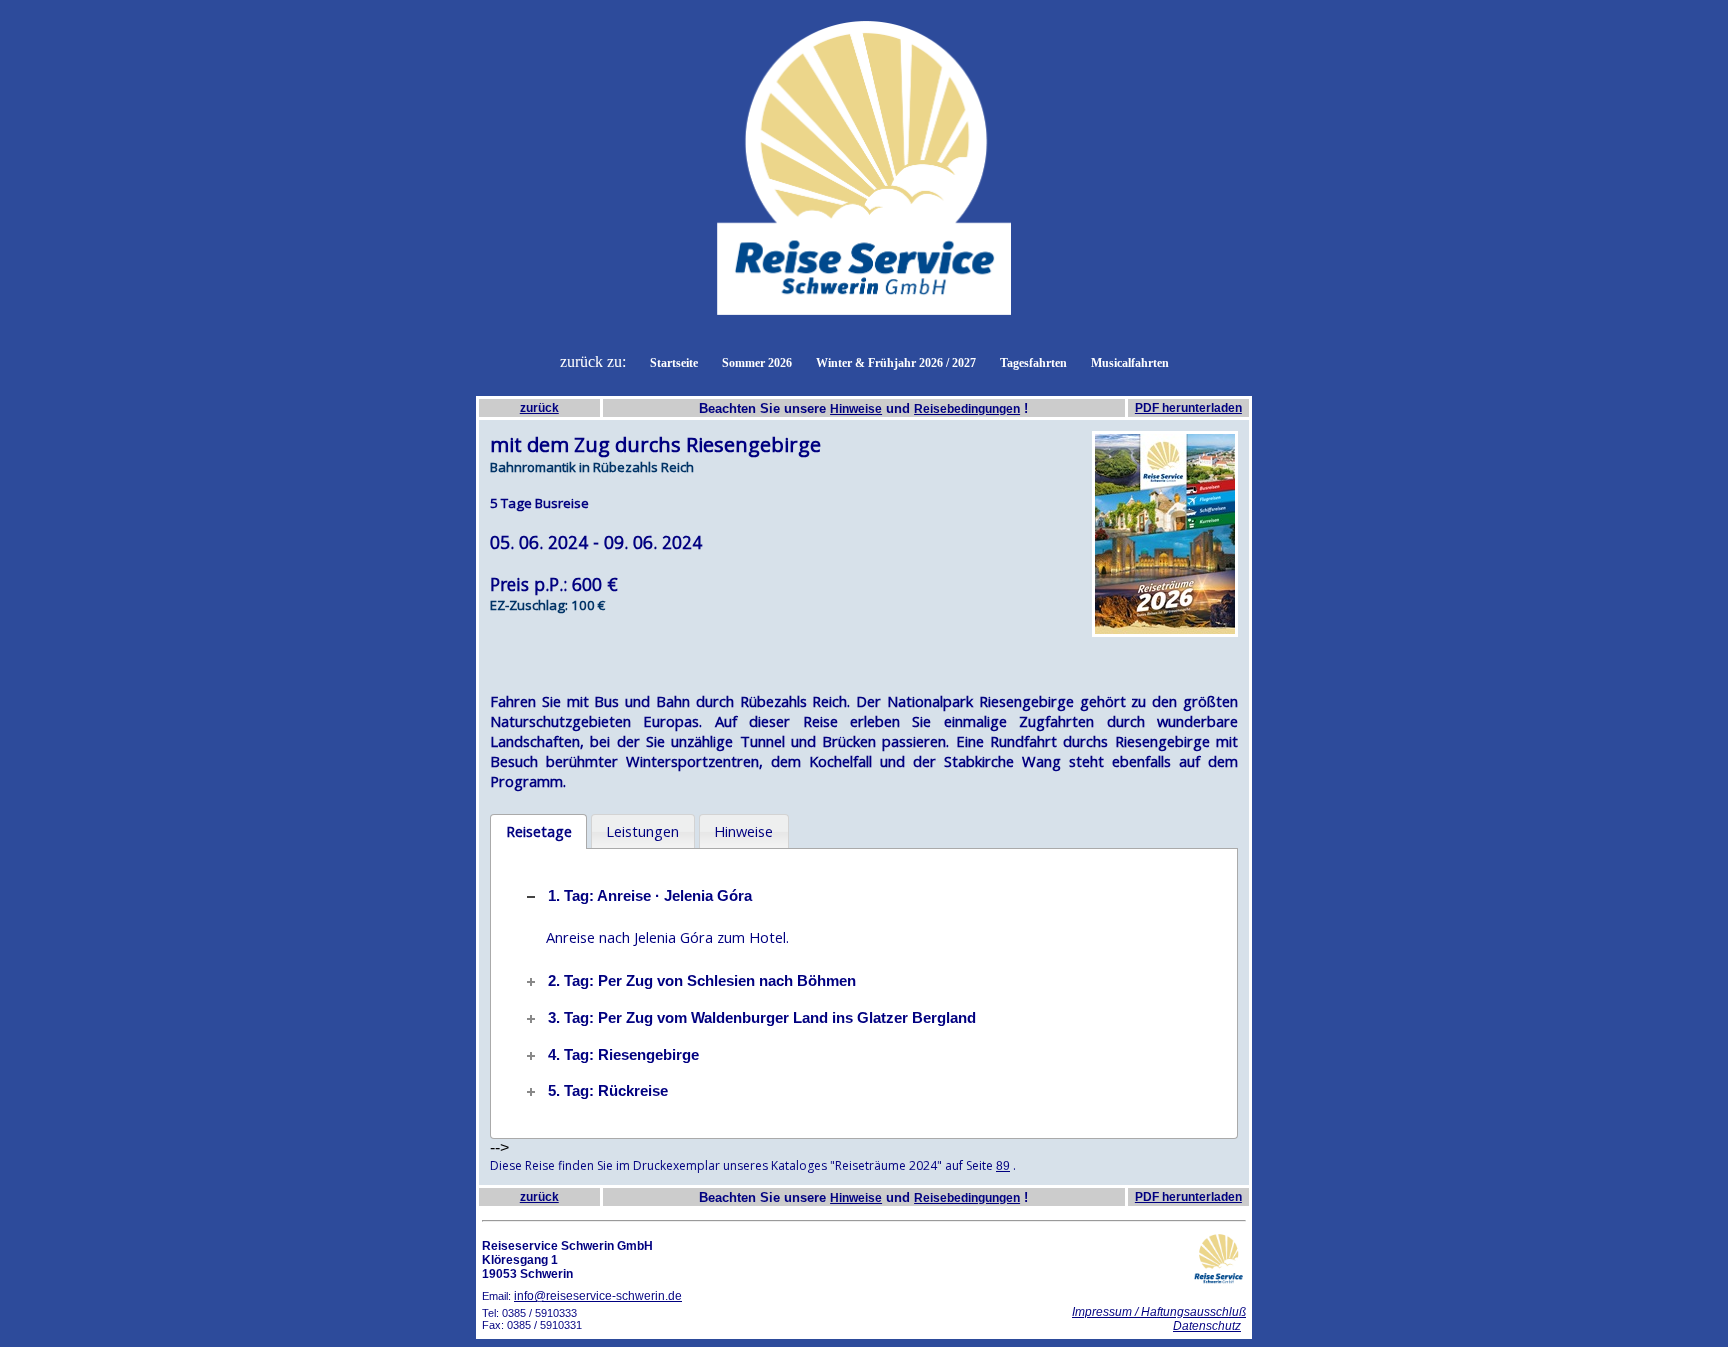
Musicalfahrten (1130, 363)
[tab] (538, 832)
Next (1268, 534)
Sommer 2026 (757, 363)
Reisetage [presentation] (539, 831)
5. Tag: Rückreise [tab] (608, 1091)
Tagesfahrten (1033, 363)
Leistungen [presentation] (642, 831)
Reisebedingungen (967, 409)
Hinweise (856, 409)
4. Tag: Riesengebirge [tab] (623, 1055)
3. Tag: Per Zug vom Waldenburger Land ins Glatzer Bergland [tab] (762, 1018)
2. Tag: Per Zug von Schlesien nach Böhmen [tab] (702, 981)
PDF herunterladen (1188, 408)
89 (1003, 1166)
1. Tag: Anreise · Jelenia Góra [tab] (650, 896)
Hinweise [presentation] (743, 831)
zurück (539, 408)
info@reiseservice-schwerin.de (598, 1296)
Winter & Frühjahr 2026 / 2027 (896, 363)
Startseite (674, 363)
